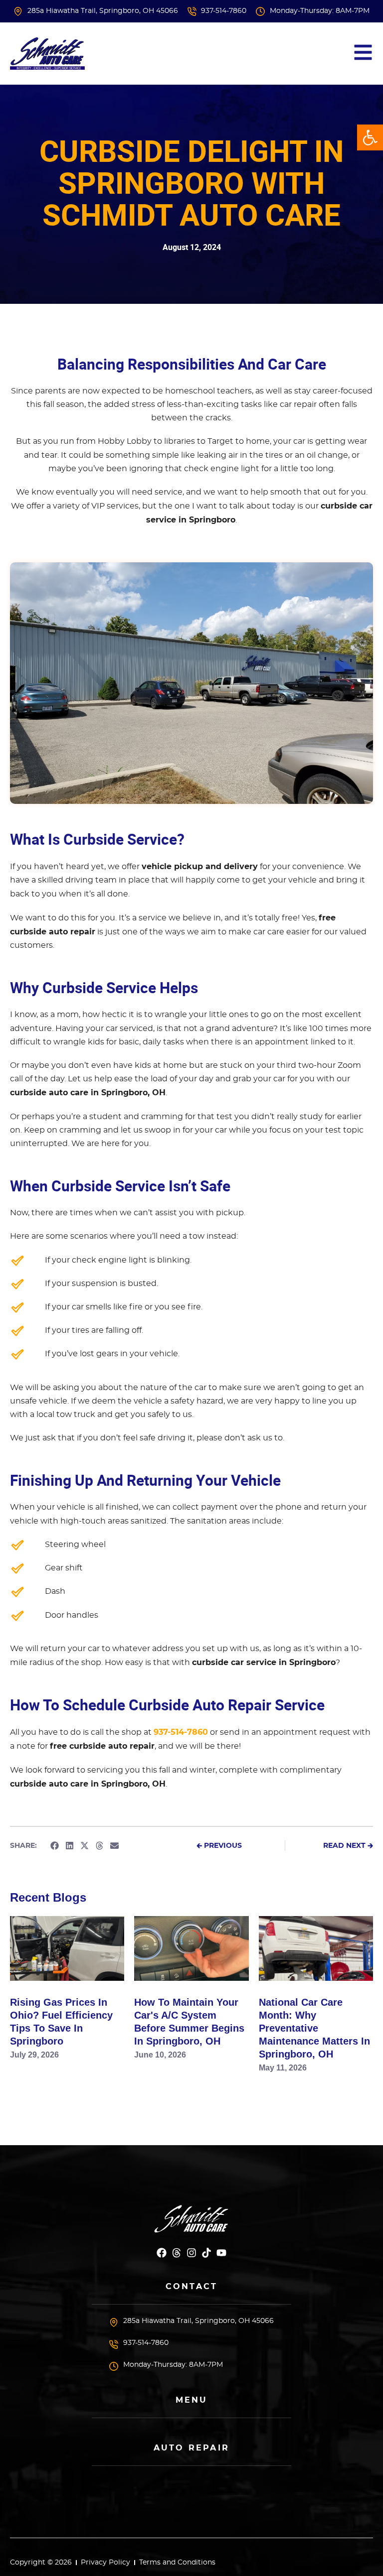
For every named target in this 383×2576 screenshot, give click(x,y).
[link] (370, 137)
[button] (54, 1846)
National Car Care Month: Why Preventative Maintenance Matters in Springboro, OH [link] (314, 2028)
